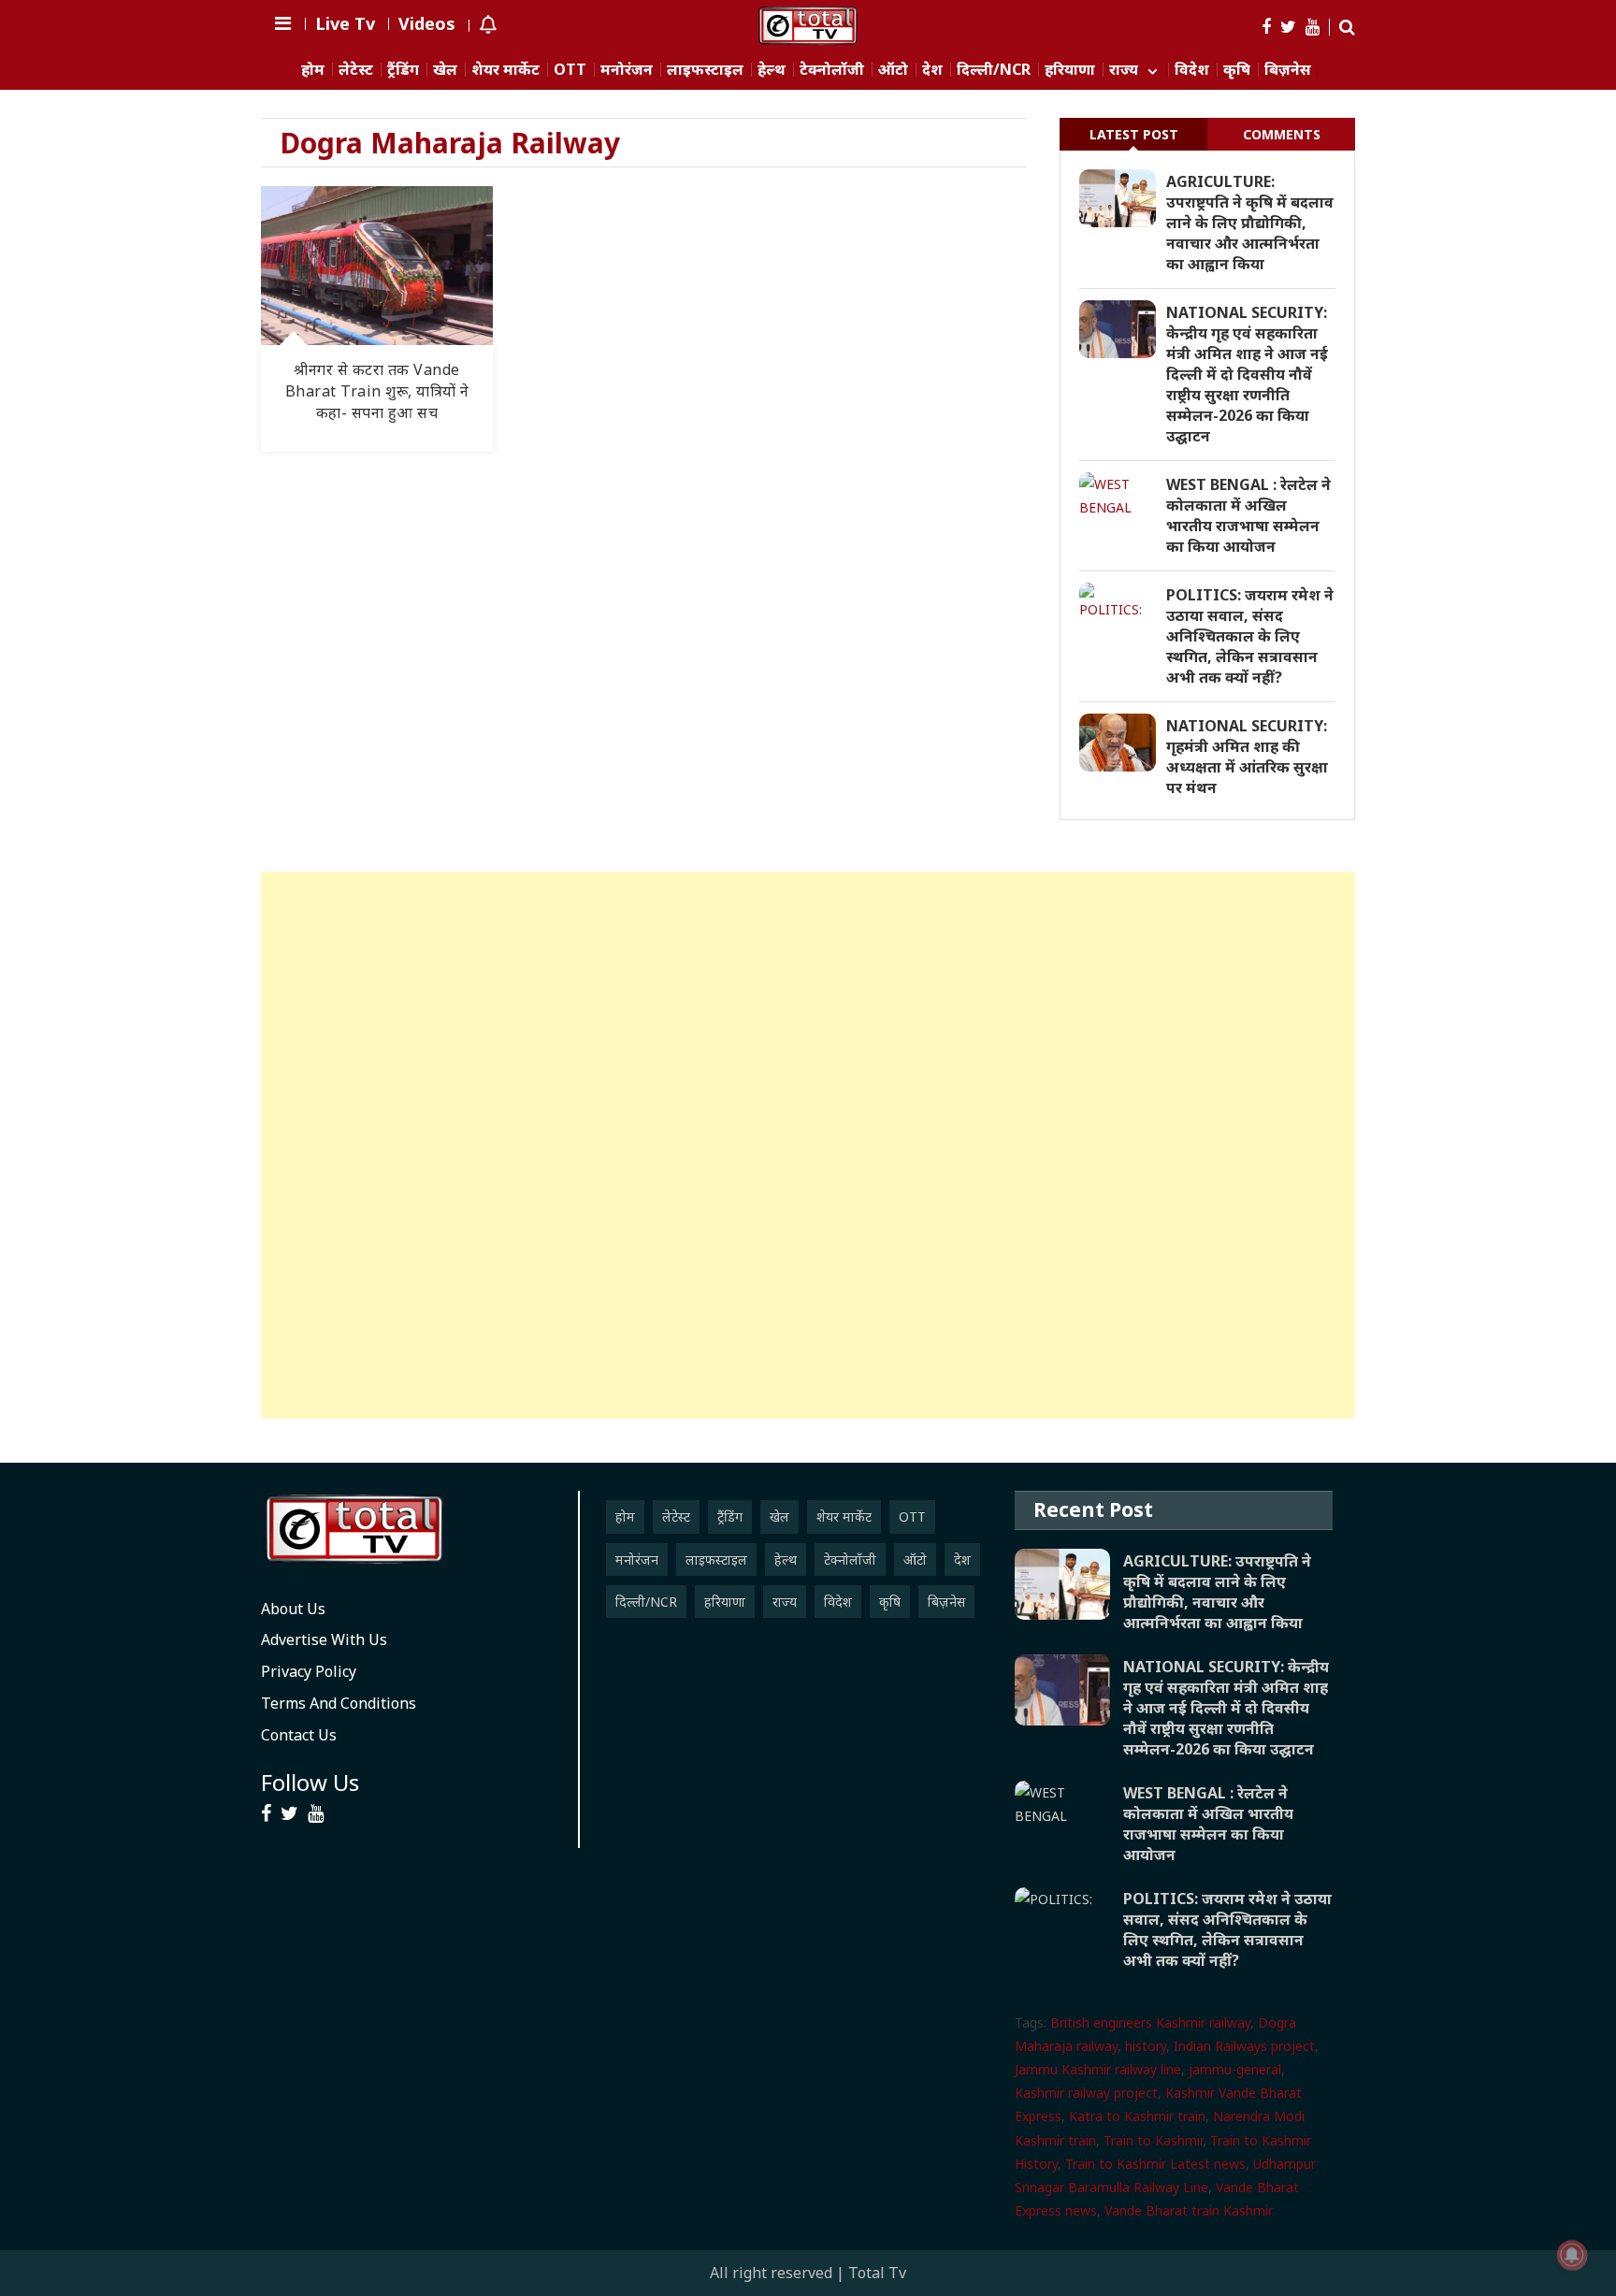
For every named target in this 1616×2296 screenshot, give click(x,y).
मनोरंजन (627, 70)
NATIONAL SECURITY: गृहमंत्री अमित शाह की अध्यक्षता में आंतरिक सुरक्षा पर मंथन (1247, 757)
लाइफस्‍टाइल (705, 70)
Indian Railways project (1244, 2046)
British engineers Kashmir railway (1150, 2022)
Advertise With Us (324, 1639)
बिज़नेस (1288, 70)
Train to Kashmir (1153, 2140)
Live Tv (345, 23)
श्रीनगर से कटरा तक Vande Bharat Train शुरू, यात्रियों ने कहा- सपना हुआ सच (377, 391)
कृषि (1237, 70)
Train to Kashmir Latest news (1155, 2164)
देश (932, 70)
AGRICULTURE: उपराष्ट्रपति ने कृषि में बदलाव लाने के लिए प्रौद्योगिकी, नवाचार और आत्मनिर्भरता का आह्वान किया (1250, 223)
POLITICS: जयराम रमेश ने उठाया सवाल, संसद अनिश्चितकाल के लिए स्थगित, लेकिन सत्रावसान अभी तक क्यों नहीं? (1250, 636)
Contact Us (299, 1735)
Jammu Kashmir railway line (1098, 2069)
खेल (445, 70)
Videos (427, 23)
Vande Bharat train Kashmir (1189, 2210)
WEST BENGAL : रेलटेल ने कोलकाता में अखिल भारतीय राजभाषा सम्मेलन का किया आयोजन (1248, 515)
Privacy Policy (309, 1671)
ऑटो (893, 70)
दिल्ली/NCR (994, 70)
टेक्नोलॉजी (832, 70)
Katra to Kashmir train (1137, 2116)
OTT (570, 70)
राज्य (1124, 70)
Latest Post (1134, 134)
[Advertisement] (808, 1145)
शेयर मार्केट (505, 70)
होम (313, 70)
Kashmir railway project (1086, 2093)
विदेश (1192, 70)
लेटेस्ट (356, 70)
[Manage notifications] (1572, 2255)
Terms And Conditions (339, 1703)
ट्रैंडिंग (403, 70)
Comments (1282, 134)
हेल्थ (772, 70)
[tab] (1133, 134)
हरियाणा (1070, 70)
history (1146, 2046)
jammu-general (1235, 2069)
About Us (293, 1609)
